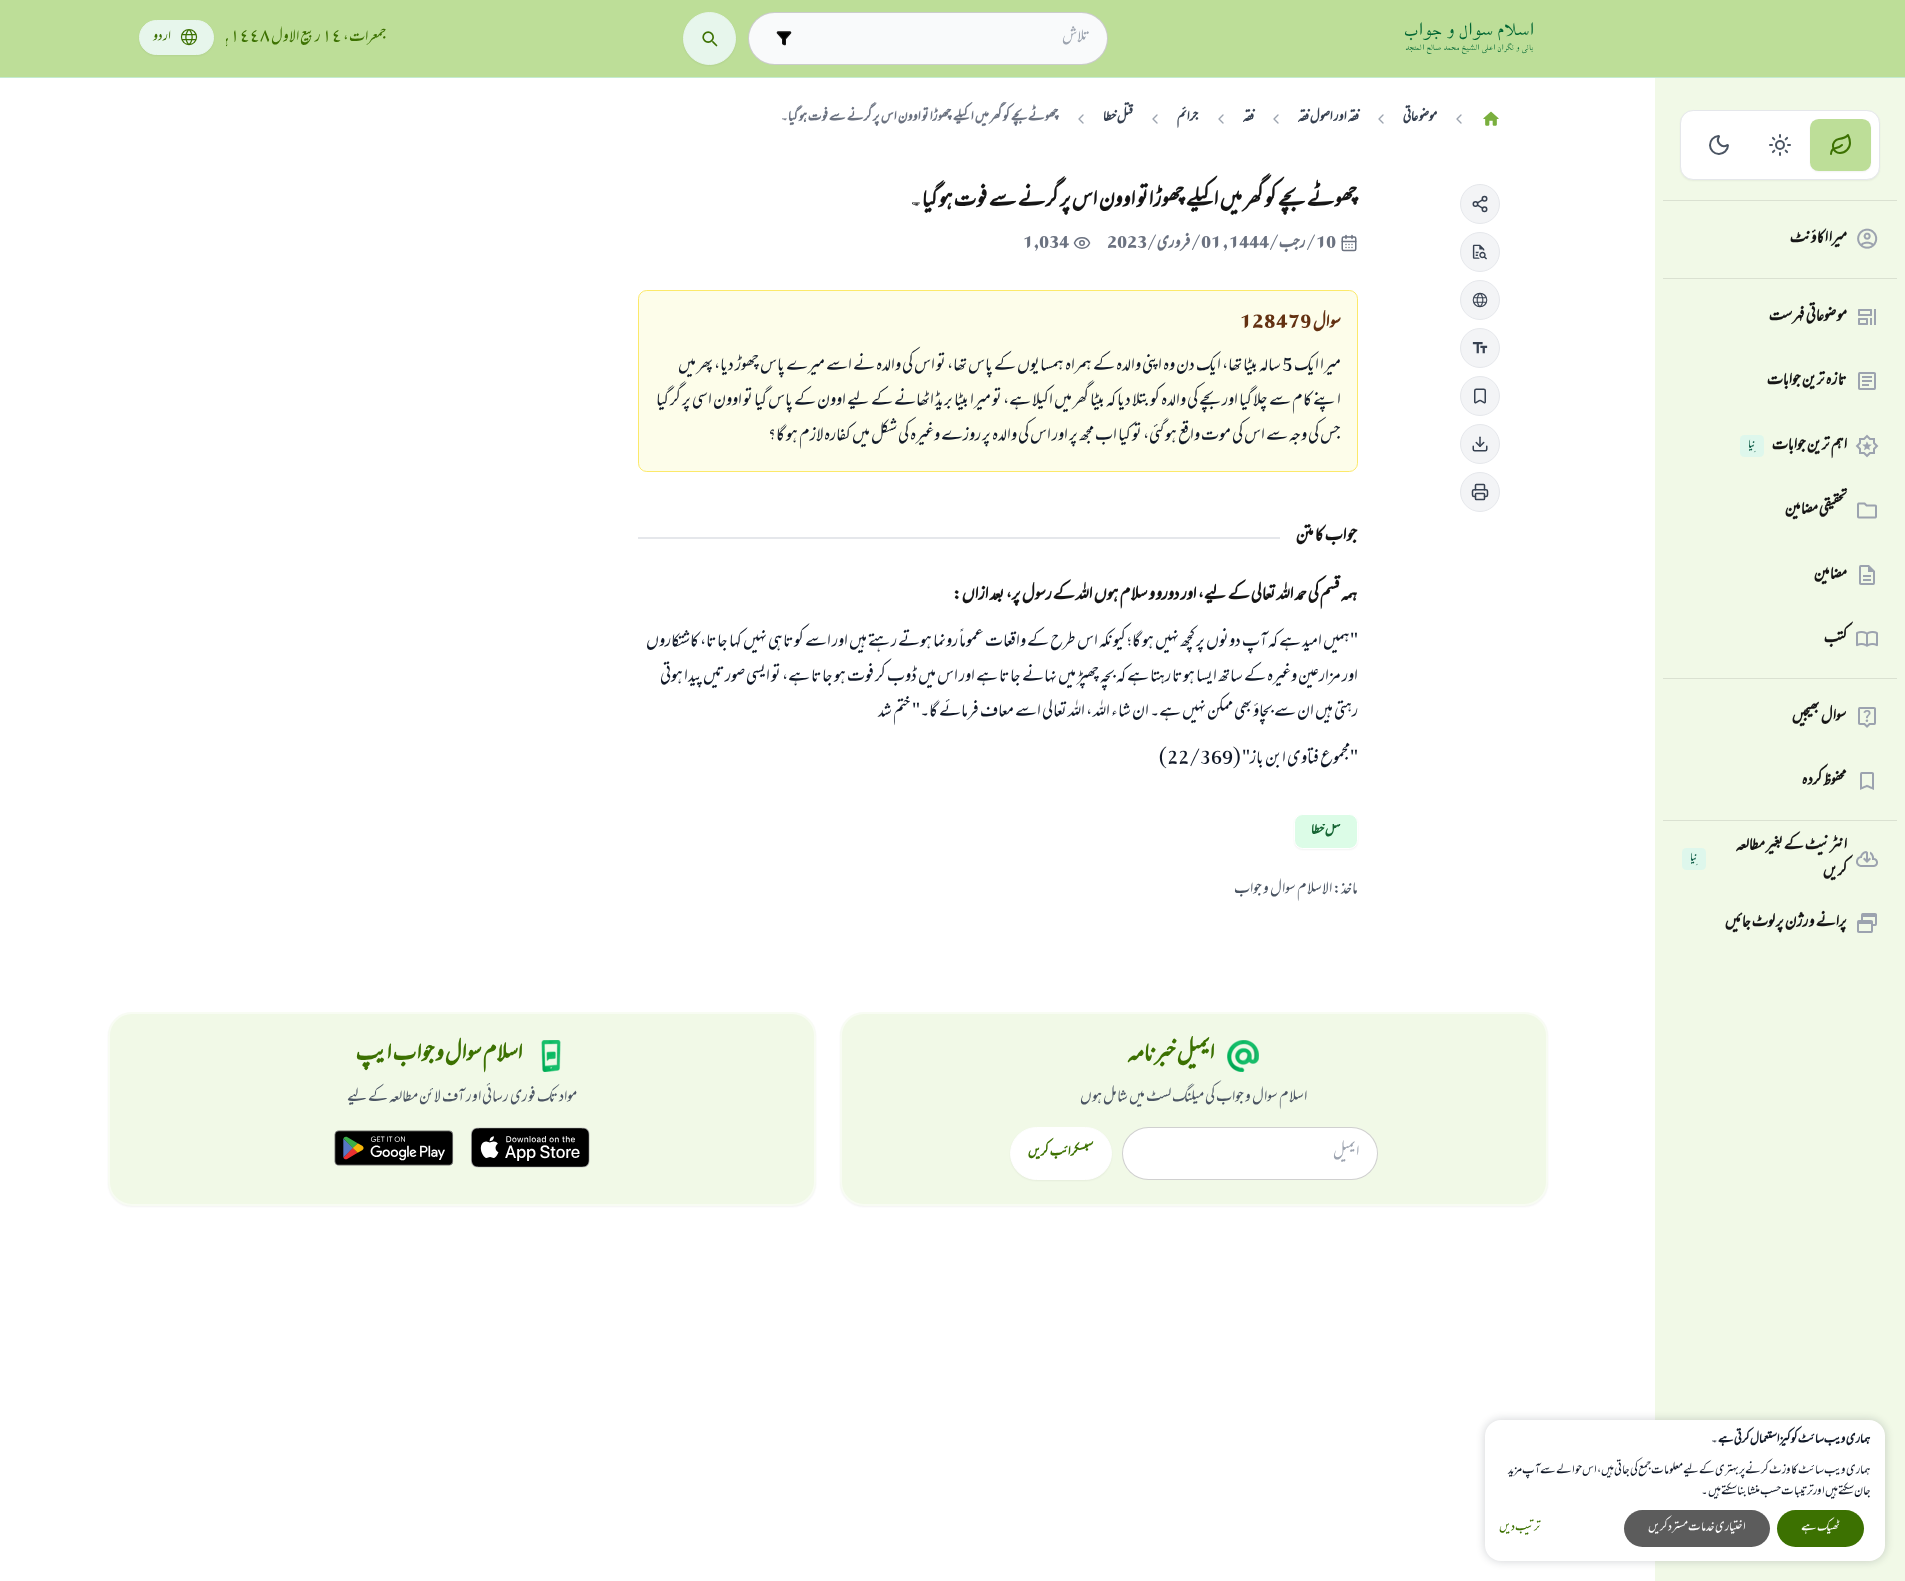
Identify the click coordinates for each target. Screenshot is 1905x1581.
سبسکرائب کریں (1060, 1153)
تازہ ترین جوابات (1807, 381)
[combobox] (945, 38)
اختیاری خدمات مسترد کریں (1697, 1528)
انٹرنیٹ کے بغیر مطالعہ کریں (1768, 859)
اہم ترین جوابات (1797, 446)
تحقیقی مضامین (1816, 510)
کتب (1835, 639)
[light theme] (1780, 145)
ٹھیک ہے (1820, 1528)
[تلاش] (709, 38)
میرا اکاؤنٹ (1818, 239)
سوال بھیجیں (1819, 717)
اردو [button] (162, 37)
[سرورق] (1491, 119)
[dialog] (1685, 1490)
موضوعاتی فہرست (1808, 317)
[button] (1480, 204)
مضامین (1830, 575)
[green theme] (1840, 145)
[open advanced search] (783, 38)
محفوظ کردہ (1824, 781)
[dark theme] (1719, 145)
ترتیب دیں (1519, 1528)
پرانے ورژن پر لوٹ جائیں (1786, 923)
